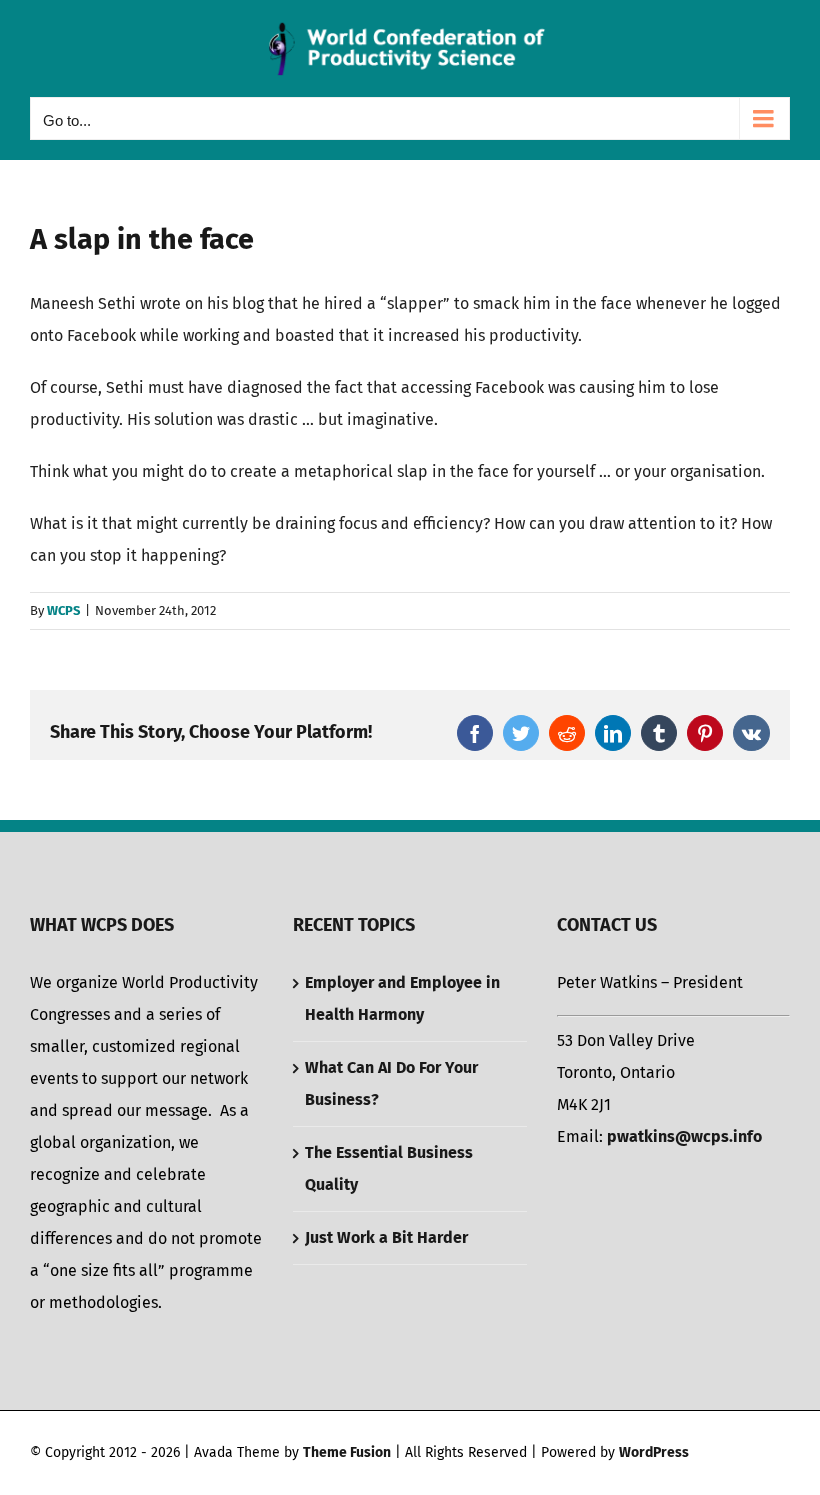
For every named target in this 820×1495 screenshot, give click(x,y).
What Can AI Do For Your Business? (391, 1083)
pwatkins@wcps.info (684, 1136)
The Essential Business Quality (389, 1168)
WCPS (63, 610)
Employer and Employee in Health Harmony (402, 998)
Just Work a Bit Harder (386, 1237)
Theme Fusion (347, 1452)
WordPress (654, 1452)
